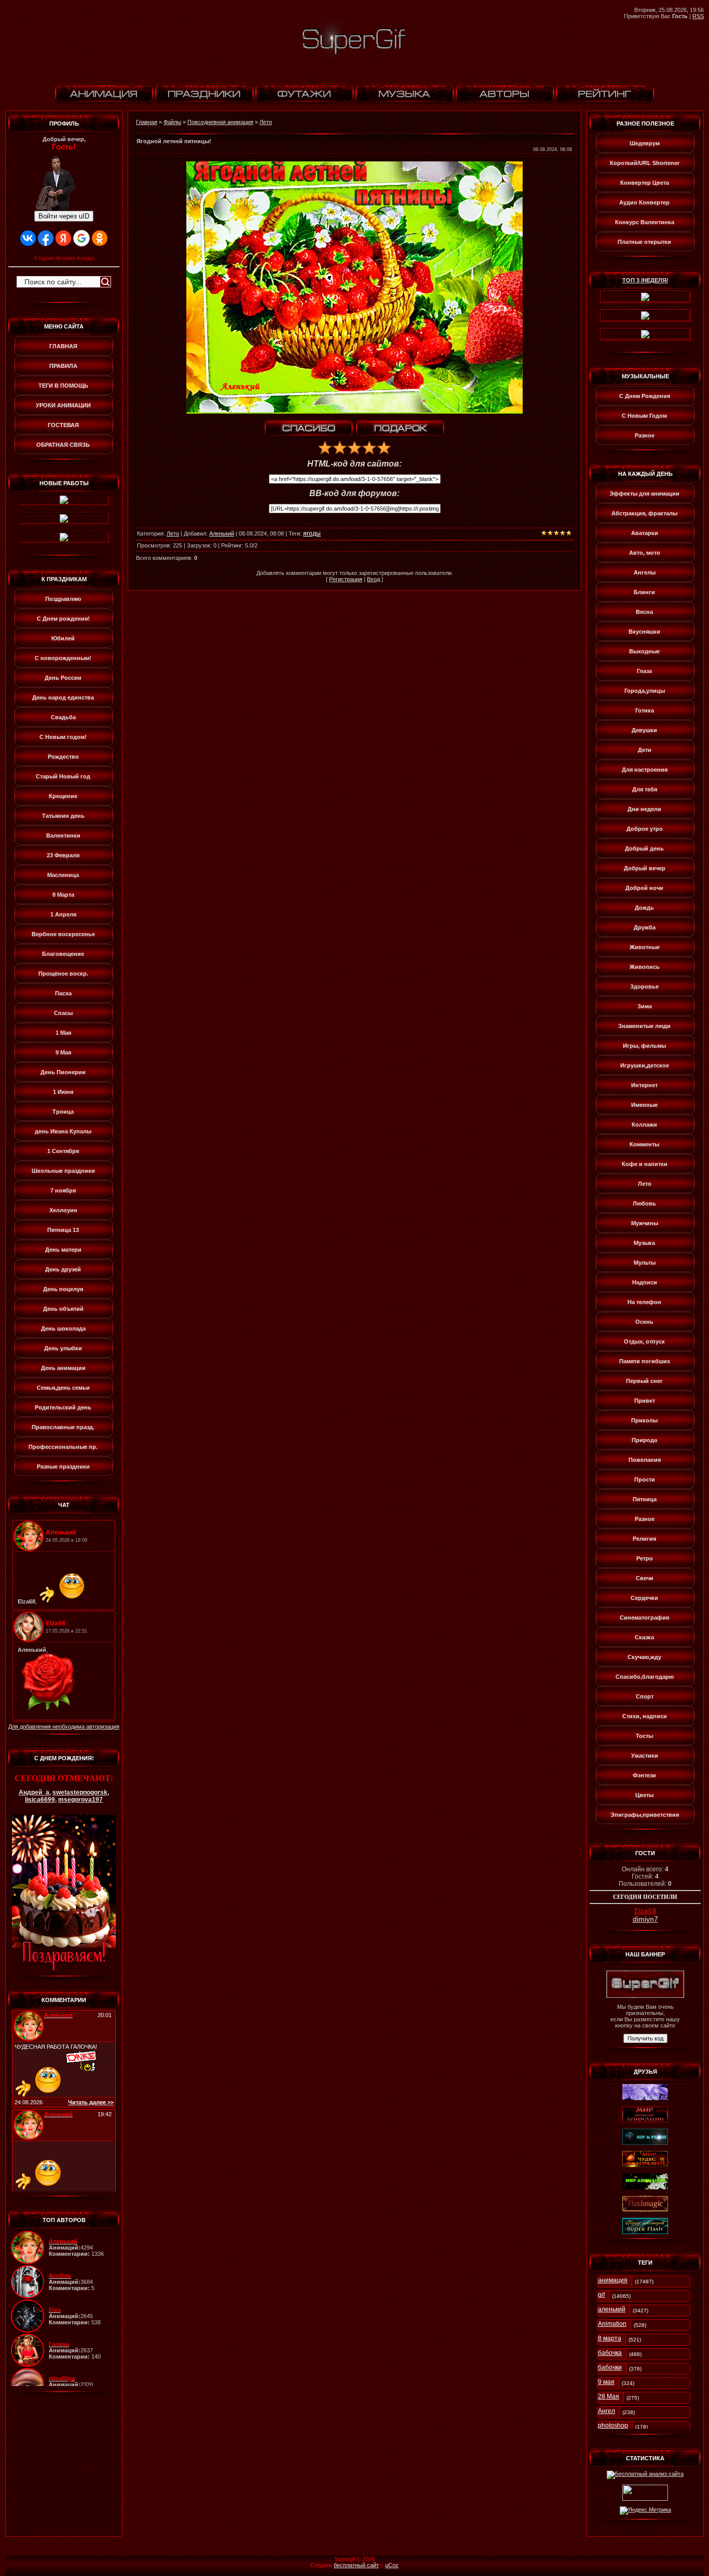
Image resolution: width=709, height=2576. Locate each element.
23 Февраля (63, 855)
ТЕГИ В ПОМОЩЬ (63, 386)
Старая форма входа (64, 258)
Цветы (644, 1795)
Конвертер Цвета (645, 183)
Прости (645, 1479)
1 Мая (63, 1033)
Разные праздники (63, 1467)
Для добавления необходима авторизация (64, 1727)
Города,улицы (645, 691)
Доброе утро (645, 829)
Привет (645, 1401)
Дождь (644, 908)
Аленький (222, 533)
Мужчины (645, 1223)
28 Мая (609, 2396)
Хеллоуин (63, 1210)
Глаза (644, 671)
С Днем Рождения (645, 396)
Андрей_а (34, 1792)
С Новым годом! (63, 737)
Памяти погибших (645, 1361)
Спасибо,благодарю (645, 1677)
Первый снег (644, 1381)
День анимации (63, 1368)
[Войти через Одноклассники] (100, 238)
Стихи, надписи (645, 1716)
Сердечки (644, 1598)
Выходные (644, 651)
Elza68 (645, 1911)
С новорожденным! (63, 658)
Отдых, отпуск (644, 1341)
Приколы (644, 1420)
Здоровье (644, 986)
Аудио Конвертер (644, 202)
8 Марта (63, 895)
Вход (373, 579)
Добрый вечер (645, 868)
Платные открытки (644, 242)
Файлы (172, 122)
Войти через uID (64, 216)
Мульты (645, 1263)
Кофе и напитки (645, 1164)
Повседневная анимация (220, 122)
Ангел (606, 2411)
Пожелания (645, 1460)
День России (63, 678)
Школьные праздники (63, 1171)
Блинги (644, 592)
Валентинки (63, 835)
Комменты (644, 1144)
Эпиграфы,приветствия (645, 1815)
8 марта (610, 2338)
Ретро (645, 1558)
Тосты (644, 1736)
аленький (612, 2309)
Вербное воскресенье (63, 934)
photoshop (613, 2426)
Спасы (63, 1013)
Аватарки (645, 533)
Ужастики (645, 1756)
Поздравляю (63, 599)
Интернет (644, 1085)
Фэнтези (644, 1775)
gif (601, 2295)
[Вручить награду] (400, 428)
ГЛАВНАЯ (63, 346)
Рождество (63, 757)
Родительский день (63, 1407)
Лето (266, 122)
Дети (645, 750)
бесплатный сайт (356, 2565)
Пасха (63, 993)
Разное (645, 435)
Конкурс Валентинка (645, 222)
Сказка (644, 1637)
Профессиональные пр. (63, 1447)
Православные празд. (63, 1427)
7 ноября (63, 1190)
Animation (612, 2324)
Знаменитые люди (644, 1026)
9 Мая (63, 1052)
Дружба (645, 927)
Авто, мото (645, 553)
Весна (644, 612)
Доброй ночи (644, 888)
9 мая (606, 2382)
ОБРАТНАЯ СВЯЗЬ (63, 445)
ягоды (312, 533)
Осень (644, 1322)
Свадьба (63, 717)
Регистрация (346, 579)
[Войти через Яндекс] (63, 238)
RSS (698, 16)
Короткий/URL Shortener (645, 163)
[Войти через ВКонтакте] (28, 238)
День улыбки (63, 1348)
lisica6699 (40, 1800)
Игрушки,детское (645, 1065)
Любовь (644, 1203)
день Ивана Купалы (63, 1131)
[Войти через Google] (81, 238)
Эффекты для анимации (644, 494)
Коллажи (644, 1125)
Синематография (644, 1618)
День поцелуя (63, 1289)
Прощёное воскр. (63, 974)
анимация (613, 2280)
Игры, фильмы (644, 1046)
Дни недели (644, 809)
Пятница (645, 1499)
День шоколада (63, 1328)
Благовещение (63, 954)
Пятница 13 (63, 1230)
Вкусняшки (644, 632)
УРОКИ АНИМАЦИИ (63, 405)
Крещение (63, 796)
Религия (644, 1539)
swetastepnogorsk (80, 1792)
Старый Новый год (63, 776)
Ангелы (645, 572)
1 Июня (63, 1092)
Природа (644, 1440)
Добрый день (644, 848)
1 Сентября (63, 1151)
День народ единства (63, 697)
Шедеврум (645, 143)
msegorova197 (80, 1800)
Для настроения (645, 770)
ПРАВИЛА (63, 366)
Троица (63, 1112)
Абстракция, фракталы (644, 513)
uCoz (392, 2565)
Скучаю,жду (644, 1657)
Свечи (645, 1578)
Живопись (645, 967)
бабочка (610, 2353)
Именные (644, 1105)
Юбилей (63, 638)
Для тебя (645, 789)
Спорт (645, 1696)
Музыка (644, 1243)
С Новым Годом (644, 416)
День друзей (63, 1269)
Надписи (645, 1282)
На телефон (644, 1302)
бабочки (610, 2367)
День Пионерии (63, 1072)
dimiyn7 (645, 1919)
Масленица (63, 875)
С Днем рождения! (63, 619)
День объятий (63, 1309)
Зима (645, 1006)
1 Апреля (63, 914)
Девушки (644, 730)
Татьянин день (63, 816)
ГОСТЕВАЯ (63, 425)
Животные (645, 947)
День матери (63, 1250)
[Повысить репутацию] (309, 428)
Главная (147, 122)
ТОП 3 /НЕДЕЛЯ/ (645, 280)
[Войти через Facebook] (46, 238)
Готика (645, 710)
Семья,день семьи (63, 1388)
